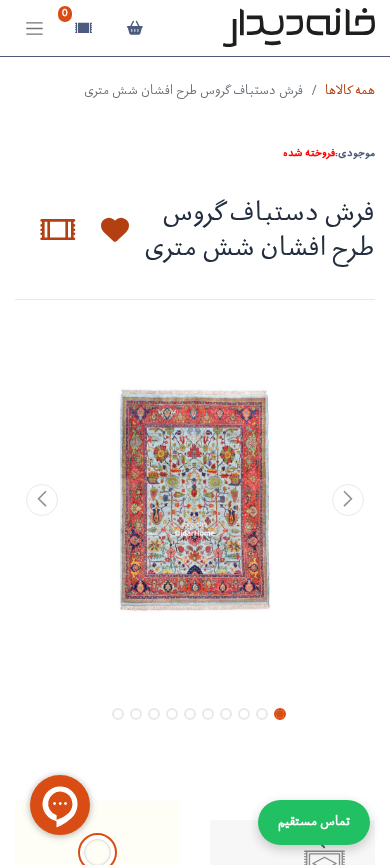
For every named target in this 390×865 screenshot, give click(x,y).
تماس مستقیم (314, 822)
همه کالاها (350, 91)
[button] (103, 230)
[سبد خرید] (134, 28)
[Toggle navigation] (34, 28)
